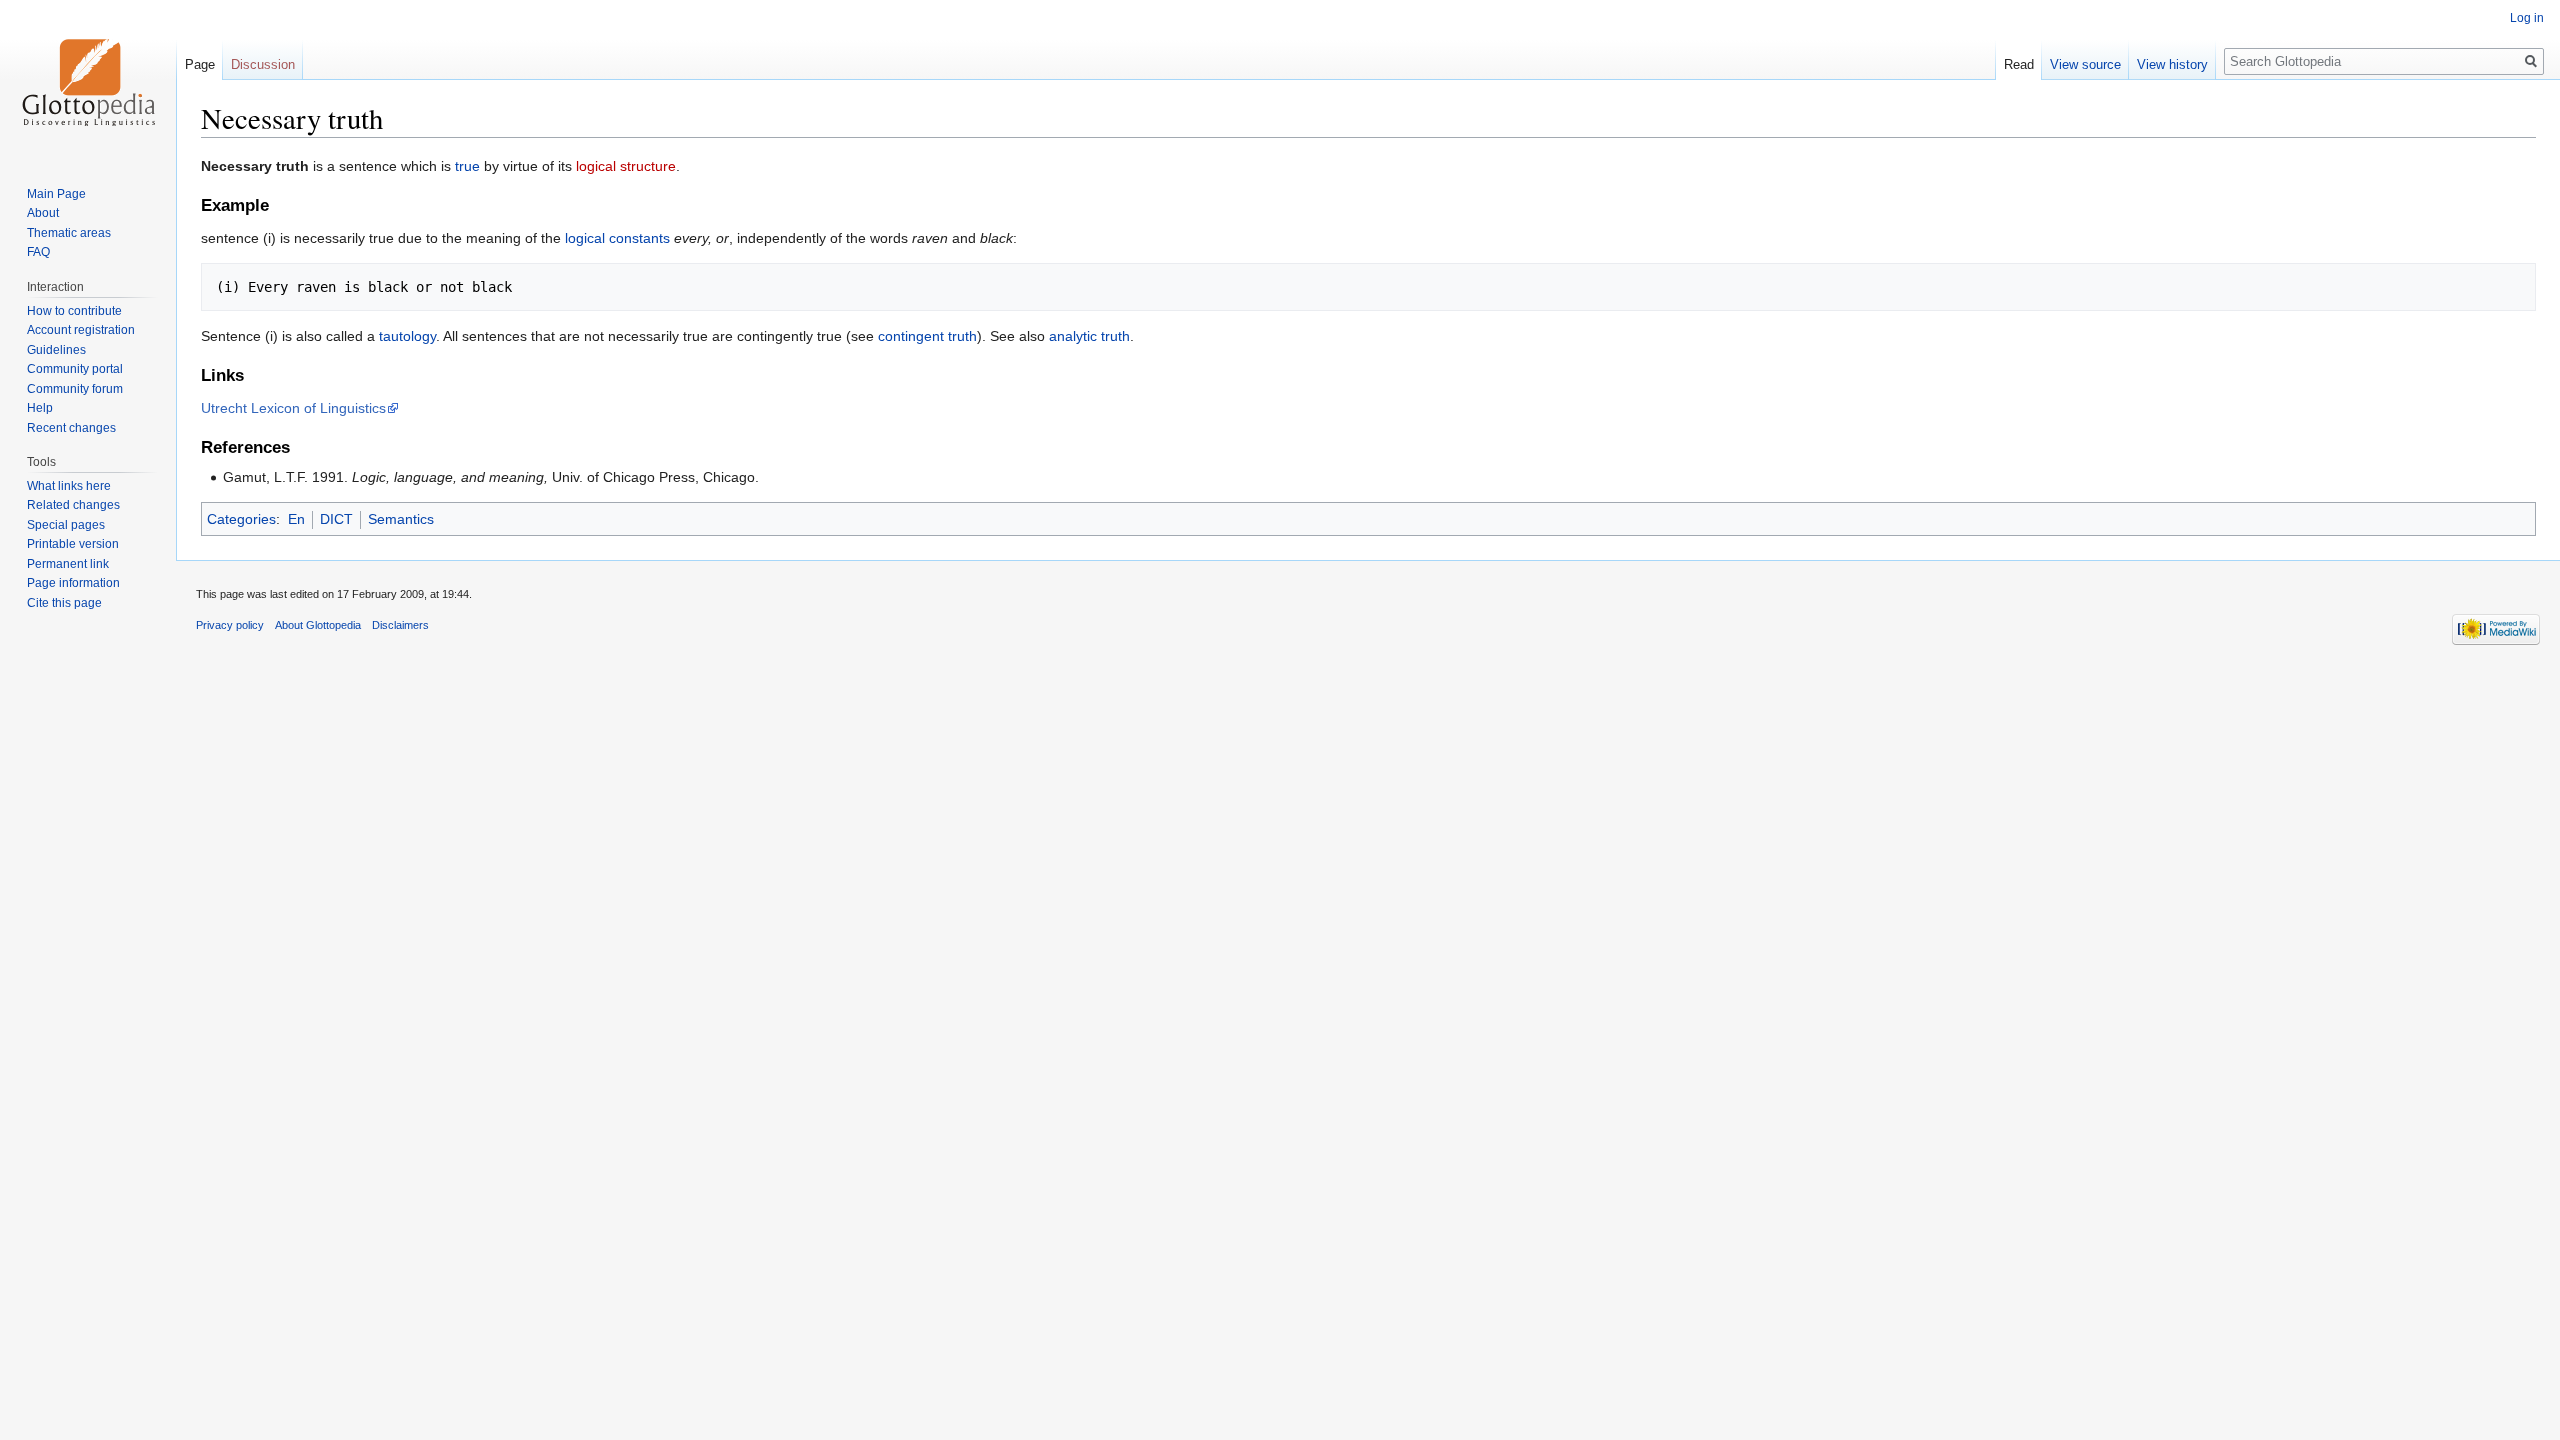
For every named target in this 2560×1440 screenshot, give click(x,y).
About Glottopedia (318, 625)
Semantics (401, 519)
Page (200, 64)
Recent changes (71, 428)
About (43, 213)
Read (2019, 64)
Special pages (66, 525)
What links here (69, 486)
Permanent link (68, 564)
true (467, 166)
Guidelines (56, 350)
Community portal (75, 369)
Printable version (73, 544)
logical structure (626, 166)
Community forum (75, 389)
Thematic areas (69, 233)
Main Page (56, 194)
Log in (2527, 18)
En (296, 519)
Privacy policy (230, 625)
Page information (73, 583)
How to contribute (74, 311)
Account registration (81, 330)
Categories (241, 519)
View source (2085, 64)
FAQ (38, 252)
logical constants (617, 238)
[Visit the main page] (88, 80)
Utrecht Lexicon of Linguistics (293, 408)
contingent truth (927, 336)
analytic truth (1089, 336)
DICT (336, 519)
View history (2172, 64)
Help (40, 408)
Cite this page (64, 603)
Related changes (73, 505)
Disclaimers (400, 625)
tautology (407, 336)
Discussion (263, 64)
